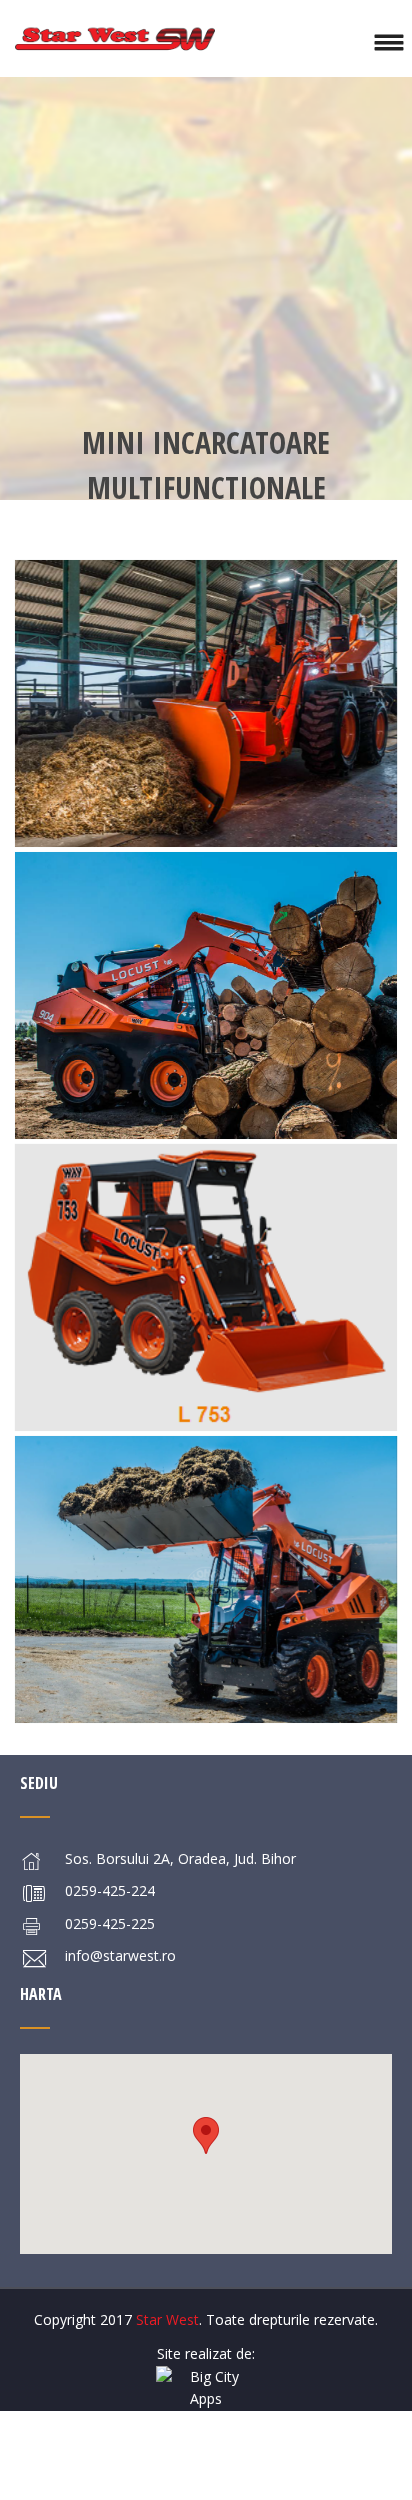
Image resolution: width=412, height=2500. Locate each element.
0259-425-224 (110, 1890)
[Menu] (388, 38)
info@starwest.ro (120, 1955)
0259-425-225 (110, 1923)
